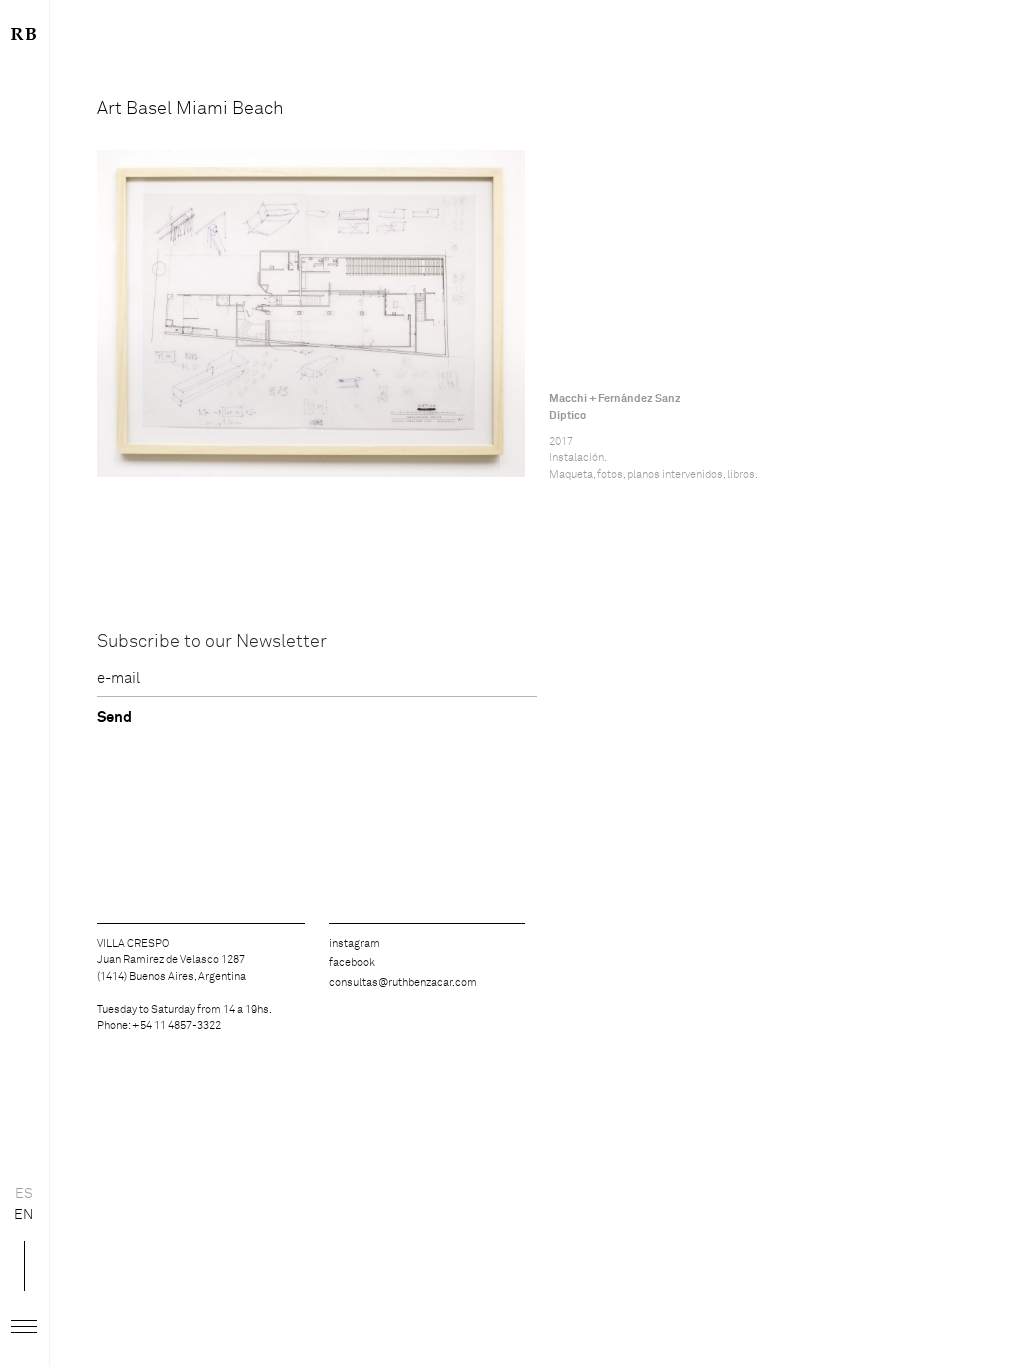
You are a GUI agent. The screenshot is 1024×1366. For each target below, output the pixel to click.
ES (24, 1194)
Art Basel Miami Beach (190, 109)
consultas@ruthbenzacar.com (403, 982)
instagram (354, 943)
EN (23, 1215)
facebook (352, 962)
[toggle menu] (24, 1327)
